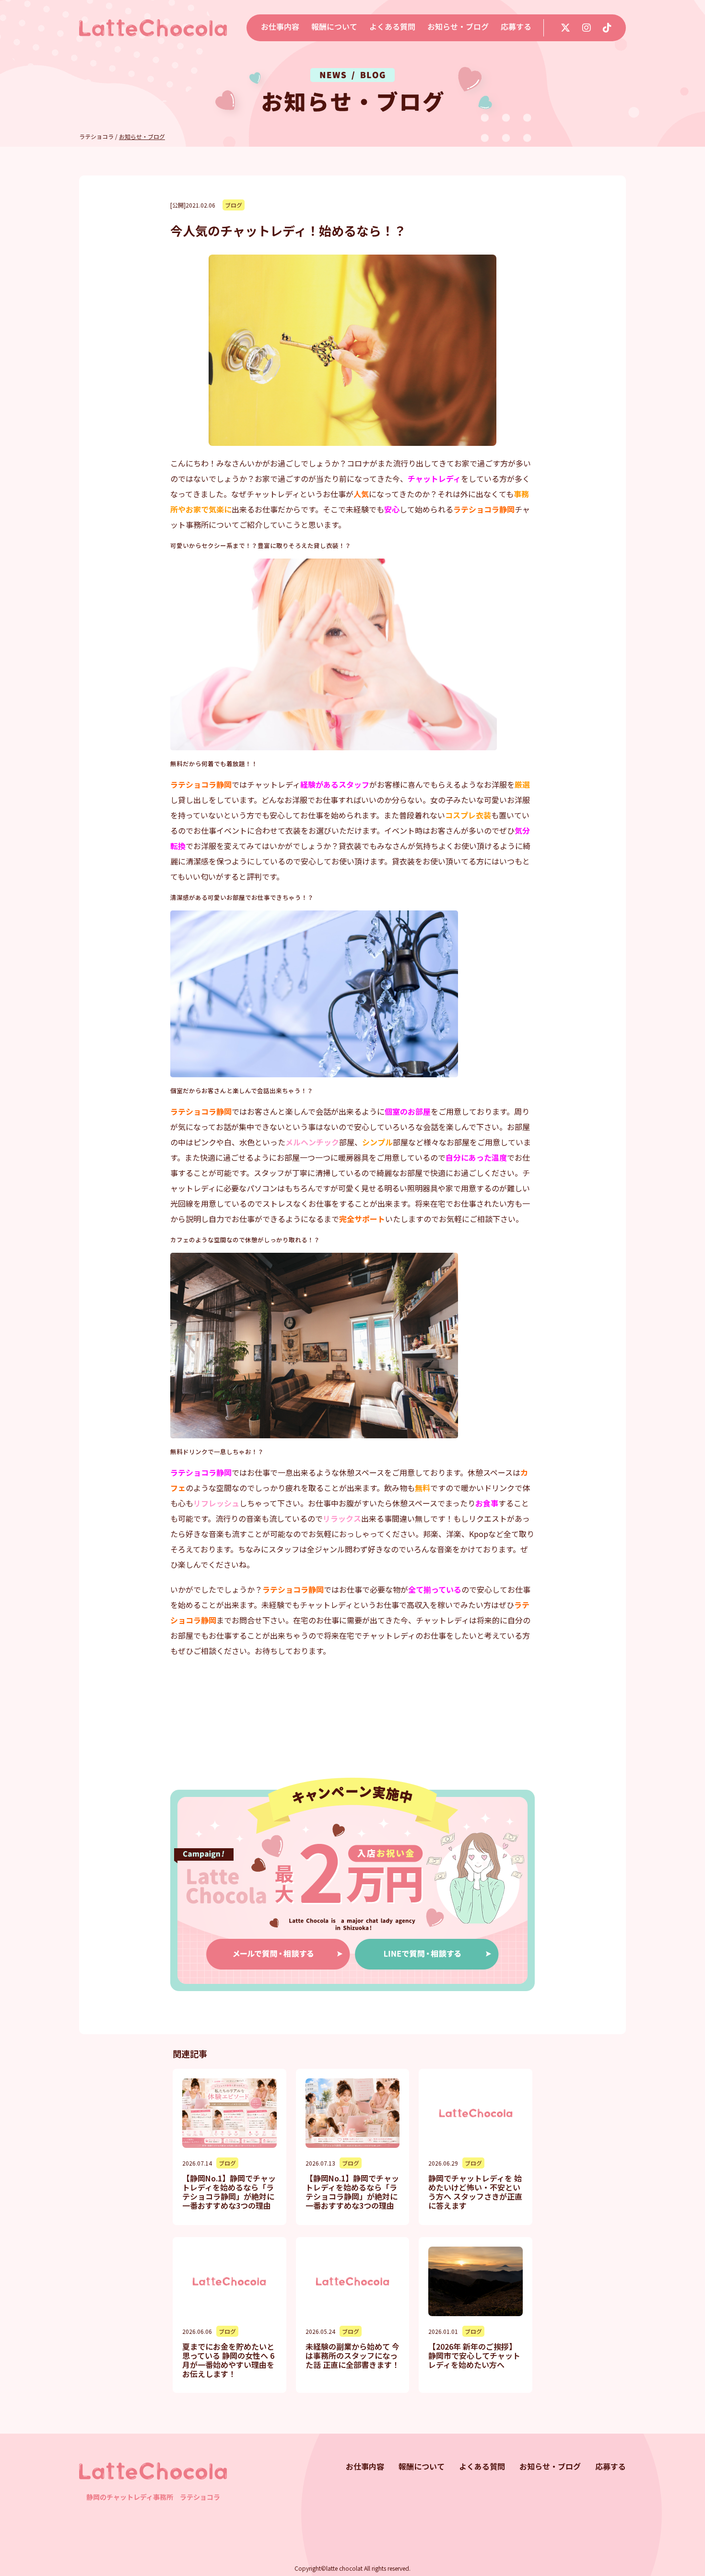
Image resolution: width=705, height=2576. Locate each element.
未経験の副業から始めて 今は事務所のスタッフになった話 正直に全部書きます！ (352, 2355)
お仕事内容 (280, 27)
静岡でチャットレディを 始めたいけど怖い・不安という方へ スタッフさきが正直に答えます (475, 2192)
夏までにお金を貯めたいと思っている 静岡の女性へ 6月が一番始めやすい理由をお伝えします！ (228, 2360)
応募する (516, 27)
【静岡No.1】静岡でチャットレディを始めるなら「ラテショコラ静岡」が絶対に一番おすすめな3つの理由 (229, 2192)
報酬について (334, 27)
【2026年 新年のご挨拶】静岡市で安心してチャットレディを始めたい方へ (474, 2355)
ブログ (234, 205)
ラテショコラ (96, 136)
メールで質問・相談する (409, 2510)
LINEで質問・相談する (555, 2510)
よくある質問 (392, 27)
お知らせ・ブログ (458, 27)
